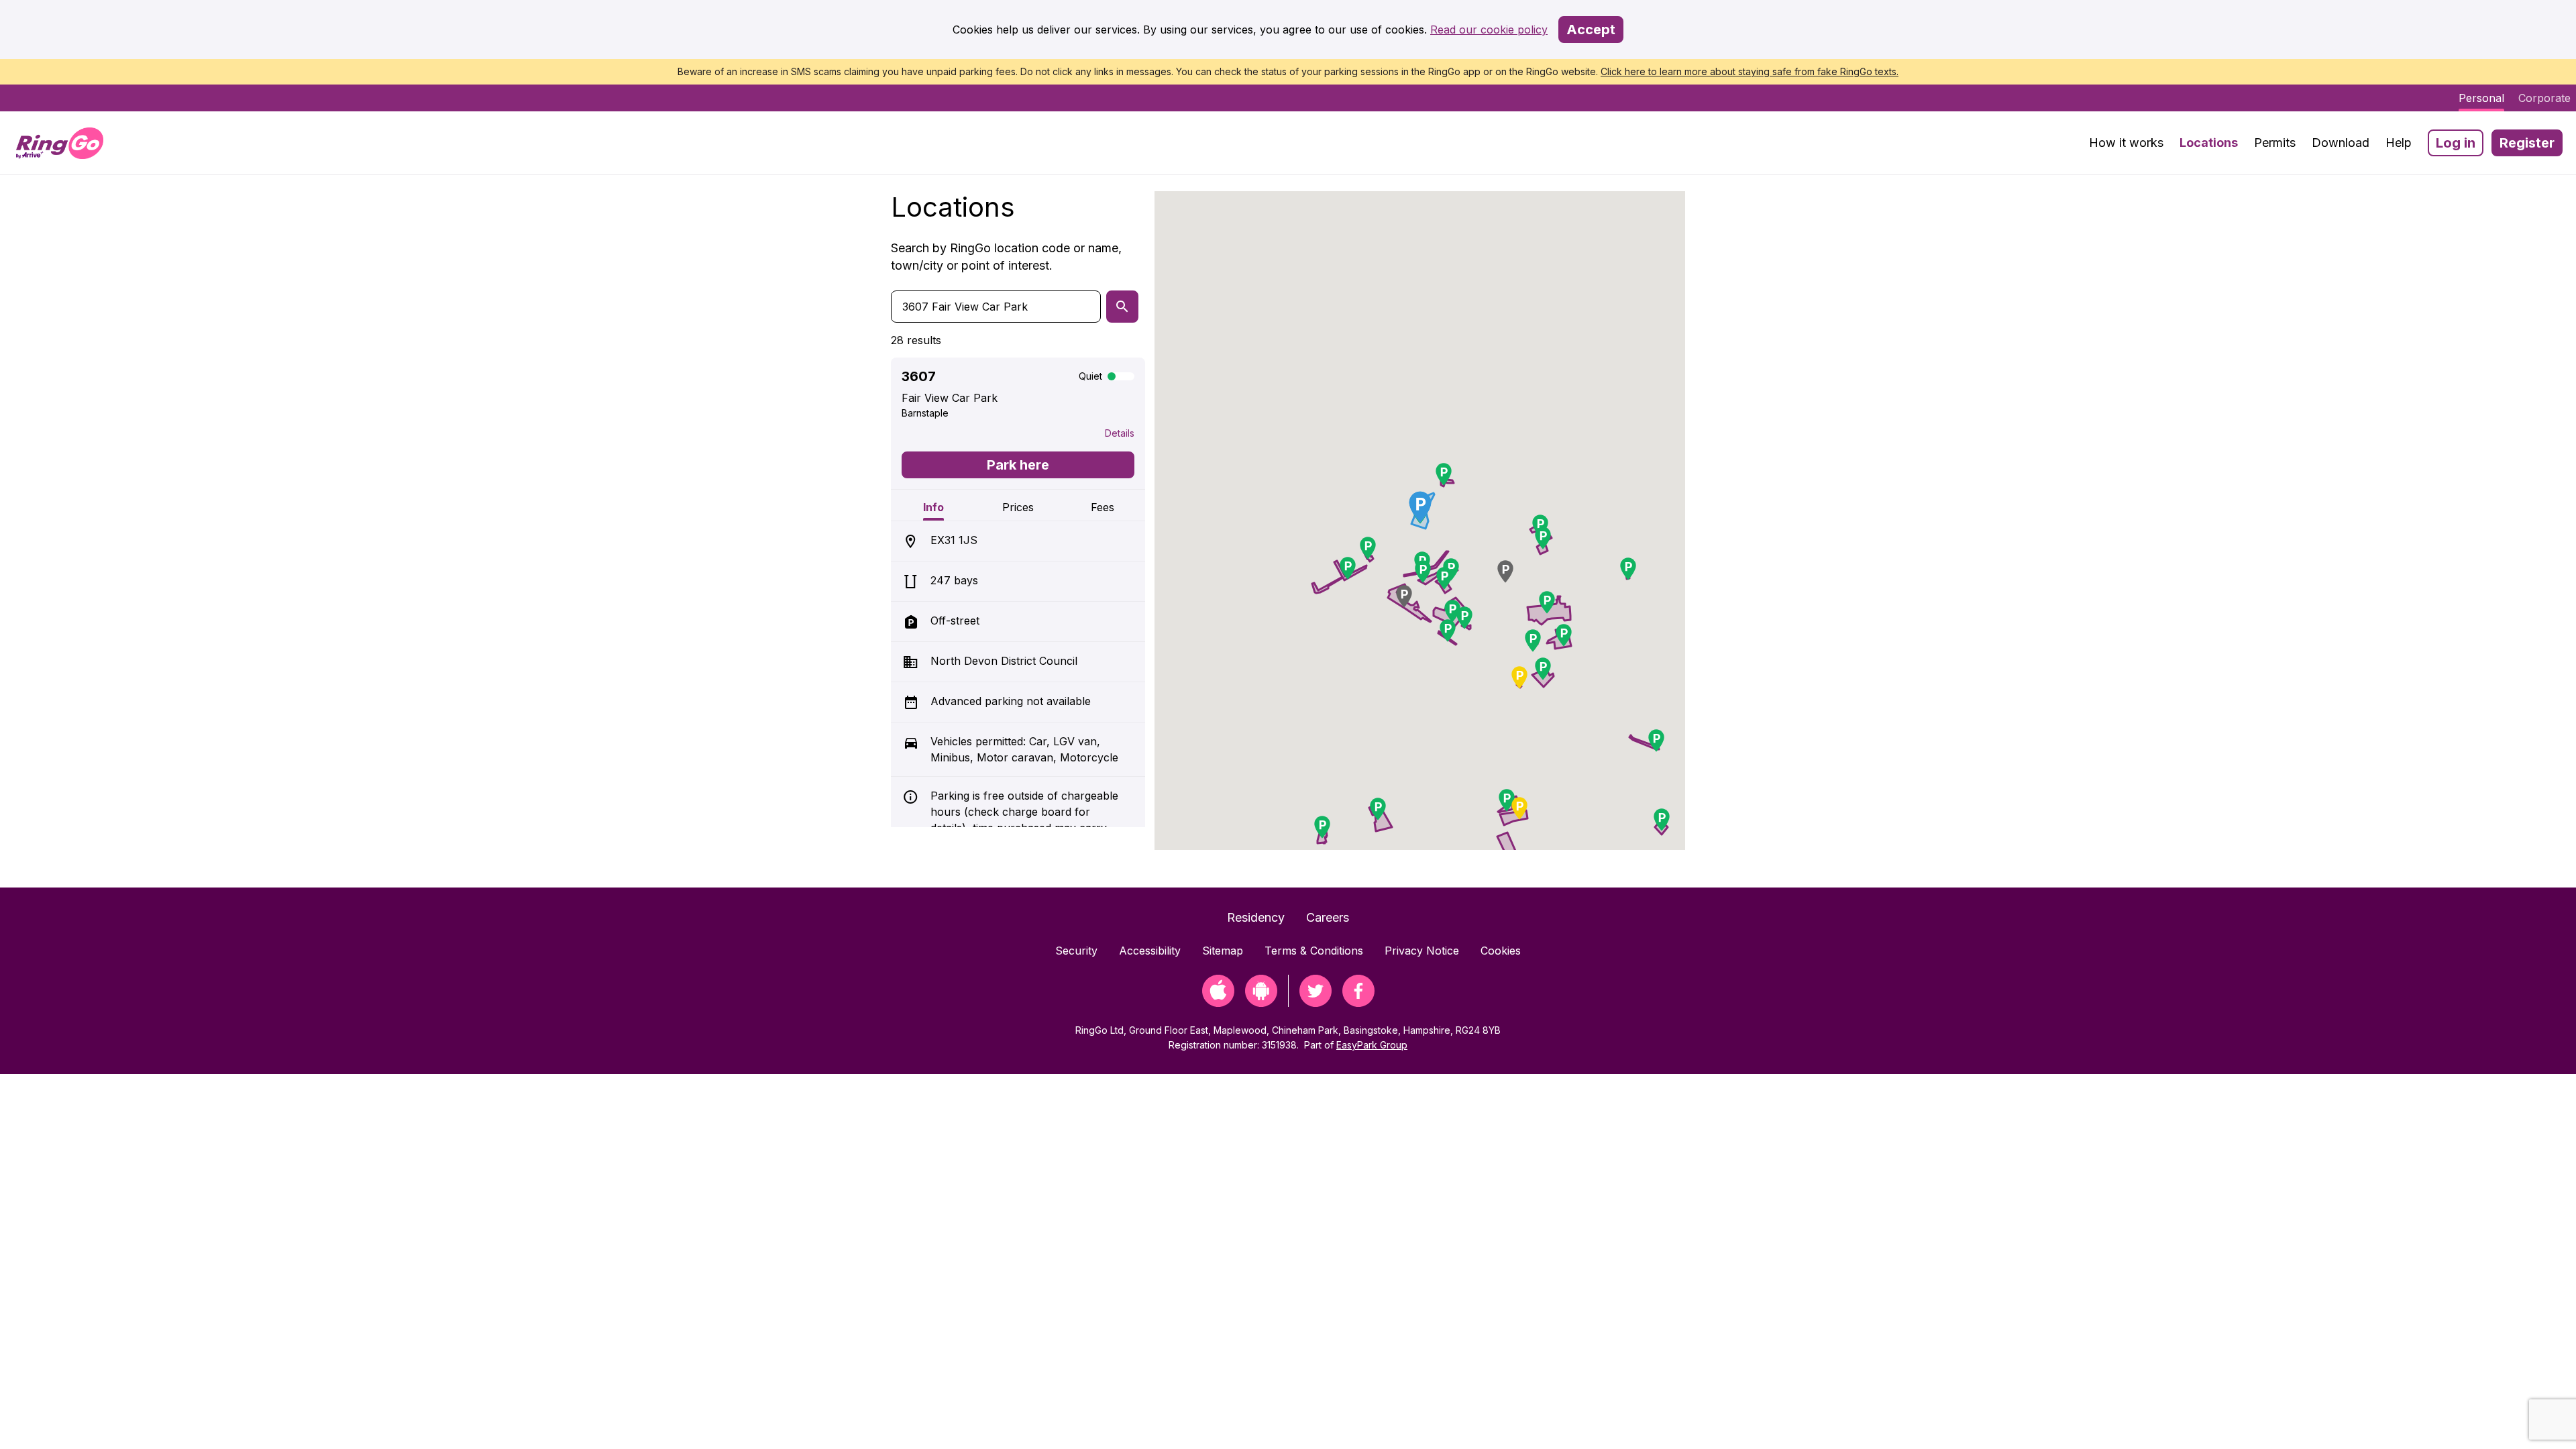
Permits (2275, 143)
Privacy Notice (1422, 951)
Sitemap (1223, 951)
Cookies (1501, 951)
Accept (1591, 30)
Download (2341, 143)
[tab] (933, 505)
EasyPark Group (1372, 1045)
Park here (1018, 465)
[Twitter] (1316, 1003)
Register (2527, 143)
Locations (2209, 143)
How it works (2126, 143)
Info (933, 507)
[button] (1444, 474)
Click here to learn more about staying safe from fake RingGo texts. (1750, 71)
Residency (1256, 917)
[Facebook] (1358, 1003)
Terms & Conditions (1314, 951)
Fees (1103, 507)
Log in (2456, 143)
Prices (1018, 507)
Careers (1328, 917)
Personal (2481, 98)
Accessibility (1150, 951)
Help (2399, 143)
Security (1076, 951)
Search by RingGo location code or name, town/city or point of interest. (1006, 257)
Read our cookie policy (1489, 30)
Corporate (2544, 98)
